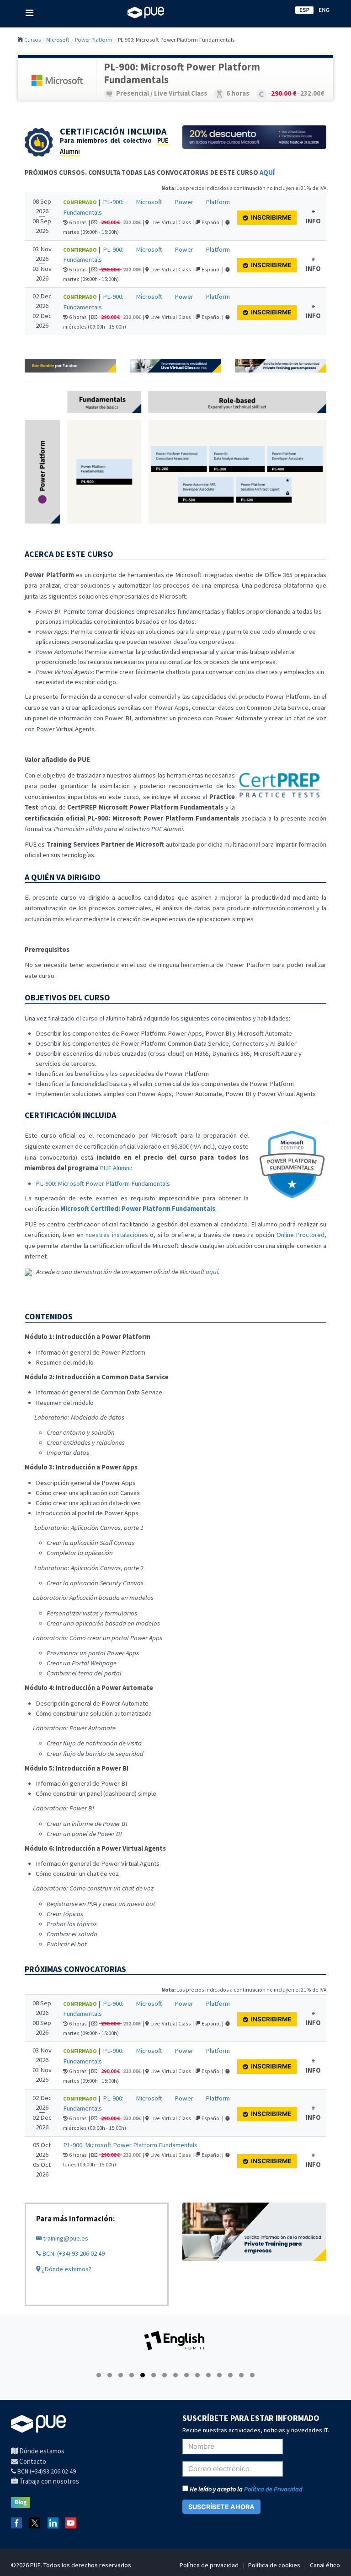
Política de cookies (274, 2565)
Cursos (32, 39)
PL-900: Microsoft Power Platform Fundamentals (103, 1183)
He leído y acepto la (245, 2489)
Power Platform (94, 39)
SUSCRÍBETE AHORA (221, 2507)
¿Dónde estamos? (66, 2269)
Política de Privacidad (273, 2489)
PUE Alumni (115, 1168)
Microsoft (58, 39)
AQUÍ (267, 173)
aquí (212, 1272)
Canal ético (325, 2565)
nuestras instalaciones (117, 1235)
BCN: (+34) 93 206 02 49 (73, 2253)
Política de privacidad (209, 2565)
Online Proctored (300, 1235)
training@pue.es (65, 2238)
